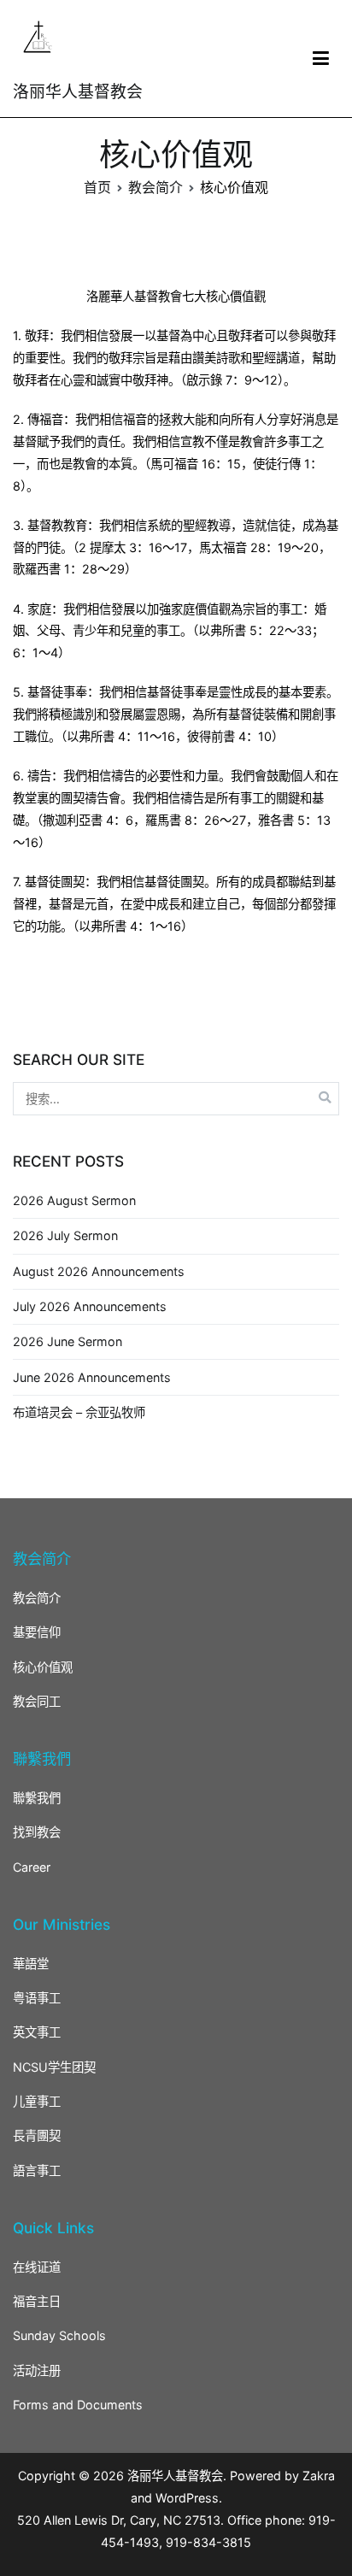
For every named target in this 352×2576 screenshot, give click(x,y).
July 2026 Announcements (90, 1306)
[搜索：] (176, 1099)
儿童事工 (37, 2101)
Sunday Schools (59, 2335)
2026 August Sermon (74, 1200)
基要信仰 (37, 1632)
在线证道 (37, 2267)
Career (32, 1867)
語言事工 (37, 2170)
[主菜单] (321, 59)
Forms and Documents (78, 2405)
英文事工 (37, 2032)
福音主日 (37, 2301)
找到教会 (37, 1832)
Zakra (319, 2476)
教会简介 (37, 1598)
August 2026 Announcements (99, 1271)
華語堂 (31, 1964)
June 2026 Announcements (92, 1377)
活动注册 (37, 2370)
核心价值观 (43, 1667)
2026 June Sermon (67, 1341)
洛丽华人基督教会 (78, 92)
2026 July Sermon (65, 1235)
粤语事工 (37, 1998)
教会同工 (37, 1701)
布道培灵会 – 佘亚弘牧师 (79, 1412)
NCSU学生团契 (54, 2067)
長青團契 (37, 2135)
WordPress (187, 2498)
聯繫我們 (37, 1798)
